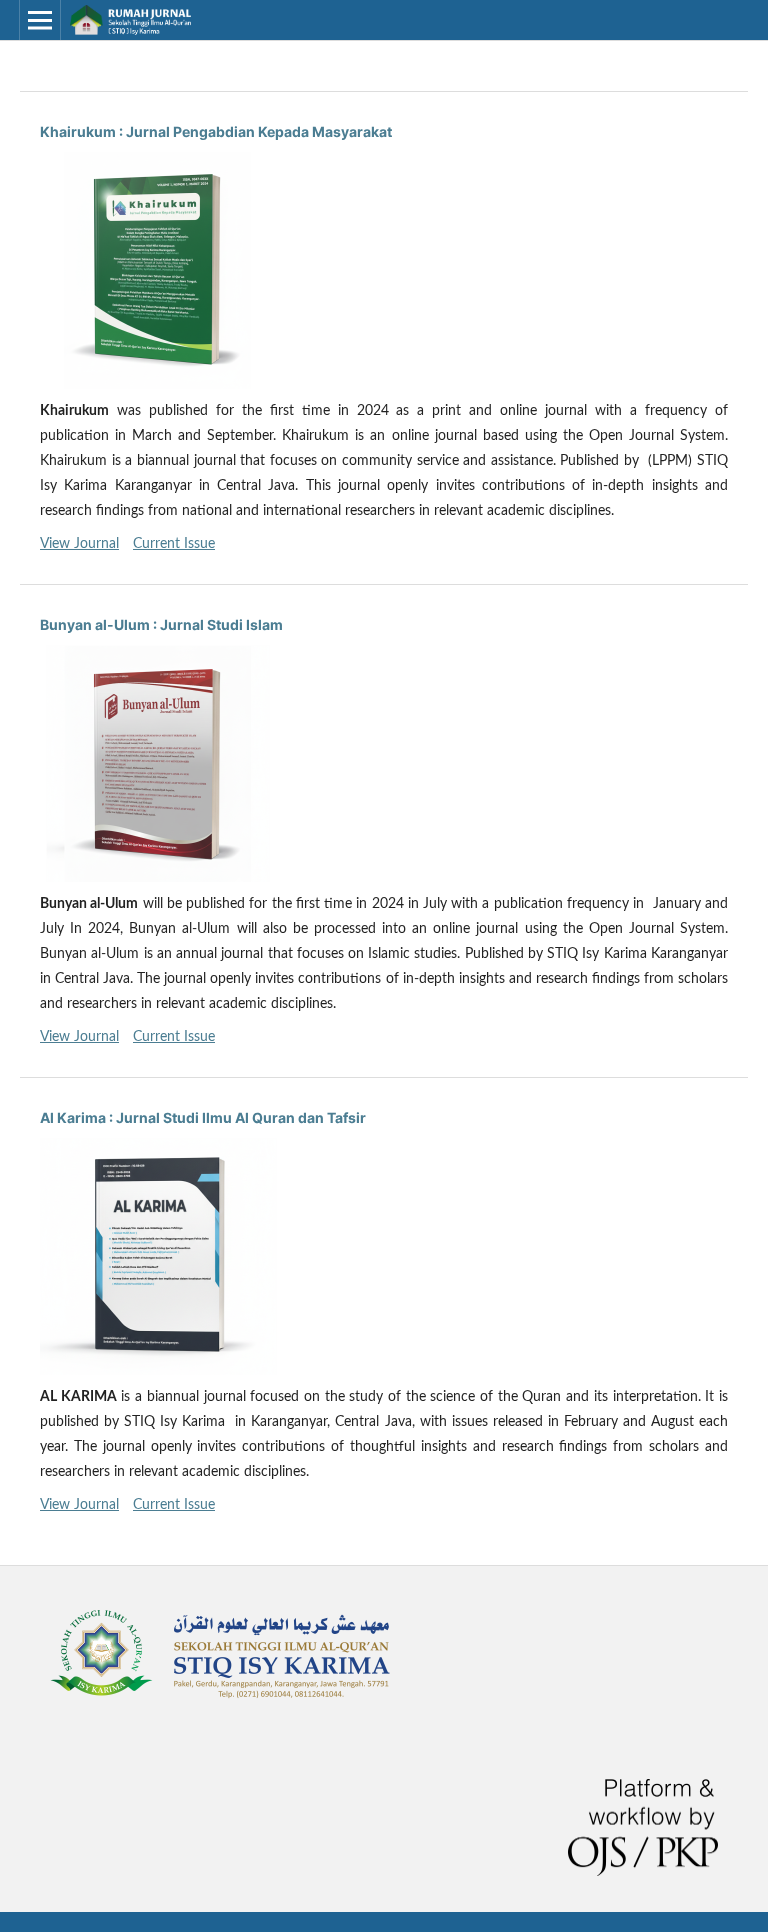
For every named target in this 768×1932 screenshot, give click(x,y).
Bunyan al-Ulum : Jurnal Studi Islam (161, 624)
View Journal (79, 544)
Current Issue (174, 544)
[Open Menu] (40, 20)
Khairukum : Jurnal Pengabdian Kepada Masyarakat (216, 131)
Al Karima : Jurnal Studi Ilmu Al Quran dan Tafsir (203, 1117)
